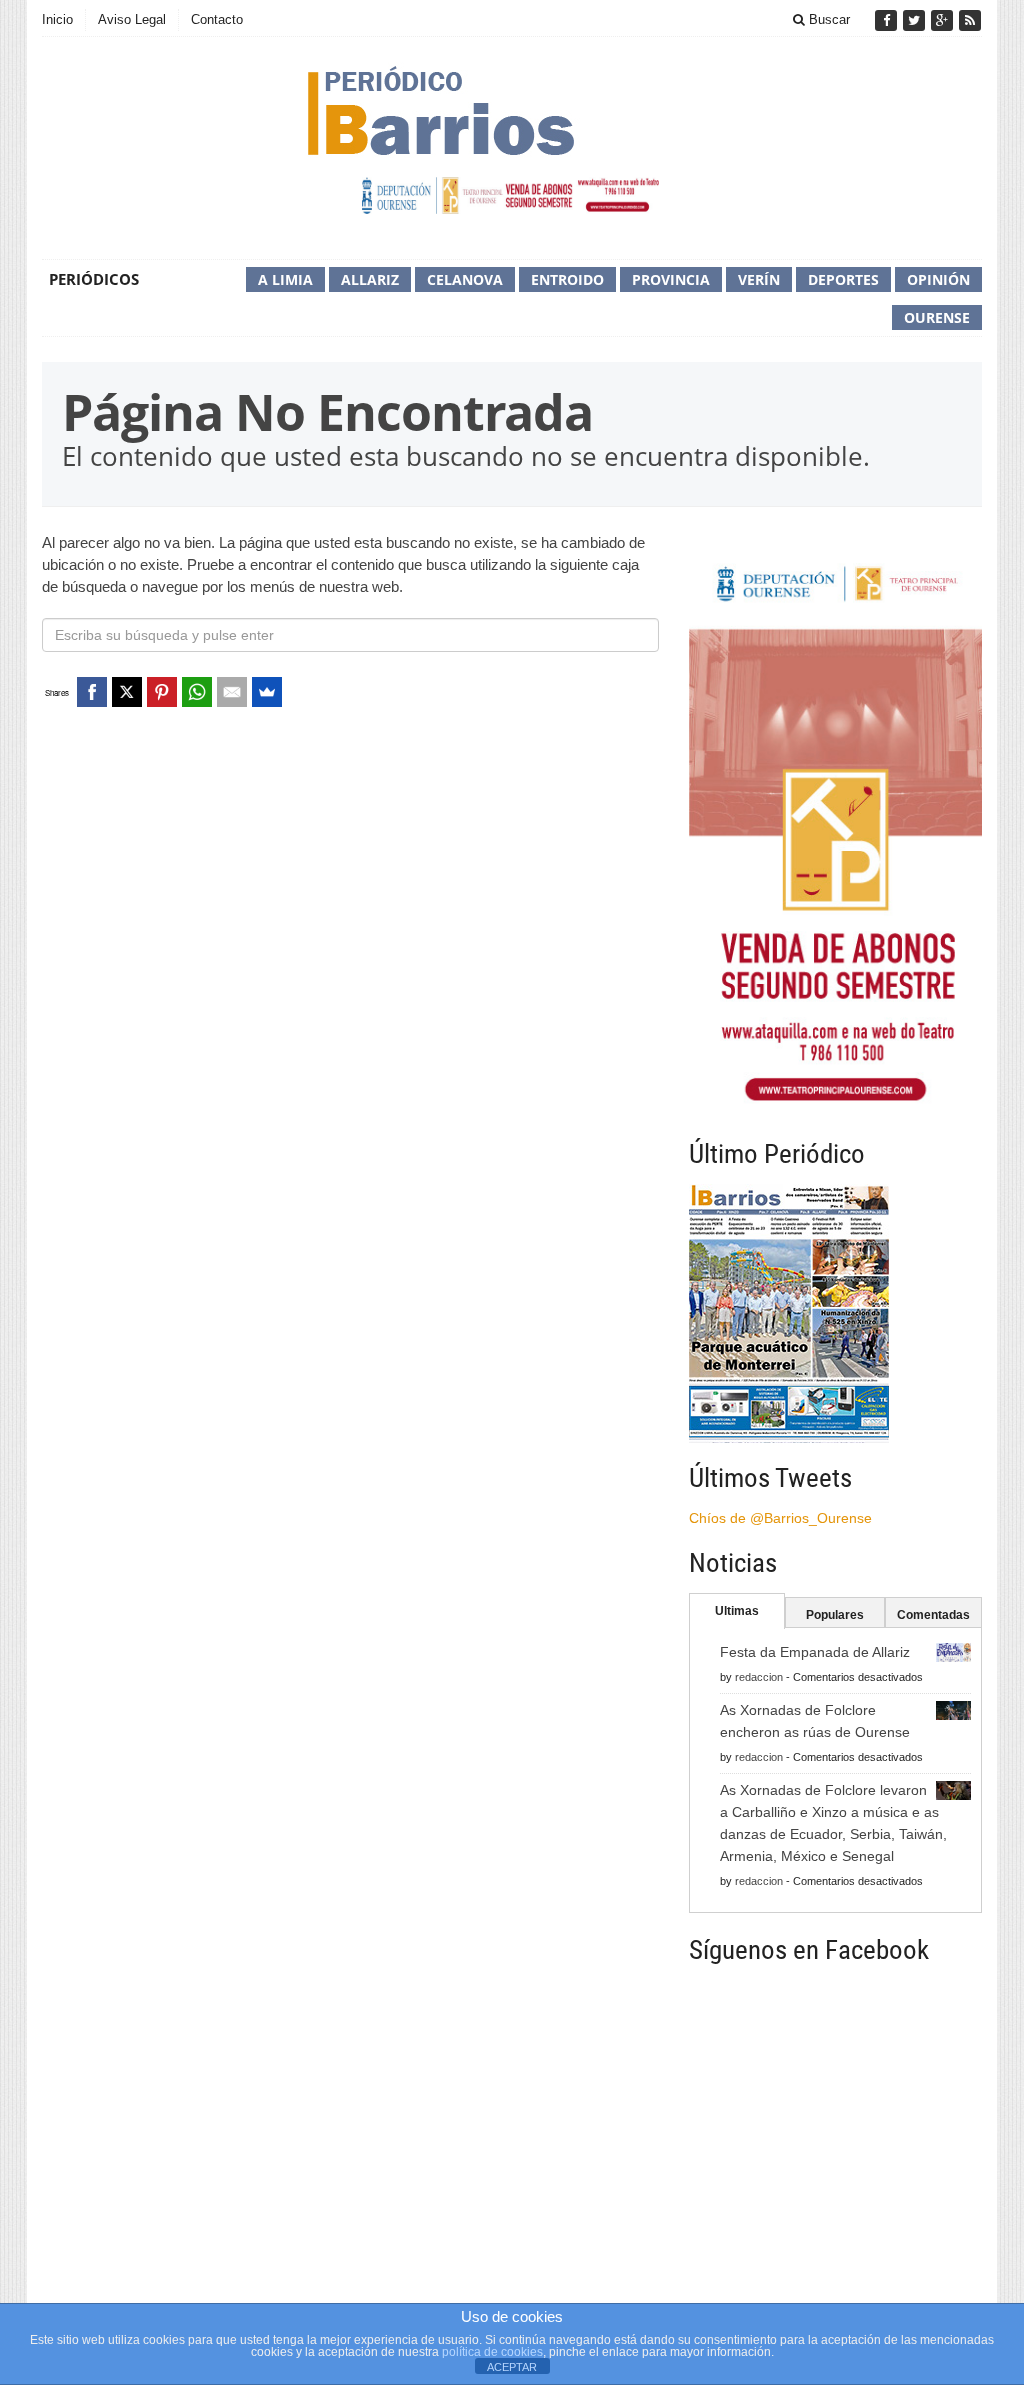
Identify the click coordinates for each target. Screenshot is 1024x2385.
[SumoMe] (267, 692)
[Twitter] (916, 20)
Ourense (937, 317)
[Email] (232, 692)
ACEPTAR (512, 2367)
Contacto (217, 19)
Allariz (370, 279)
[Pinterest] (162, 692)
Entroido (567, 279)
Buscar (827, 19)
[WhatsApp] (197, 692)
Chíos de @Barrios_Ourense (780, 1518)
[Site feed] (970, 20)
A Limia (285, 279)
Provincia (671, 279)
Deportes (843, 279)
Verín (759, 279)
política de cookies (492, 2352)
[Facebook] (888, 20)
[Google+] (944, 20)
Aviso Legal (132, 19)
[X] (127, 692)
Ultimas (737, 1611)
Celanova (465, 279)
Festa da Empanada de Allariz (815, 1652)
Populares (835, 1615)
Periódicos (94, 279)
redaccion (759, 1677)
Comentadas (933, 1615)
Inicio (57, 19)
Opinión (938, 279)
